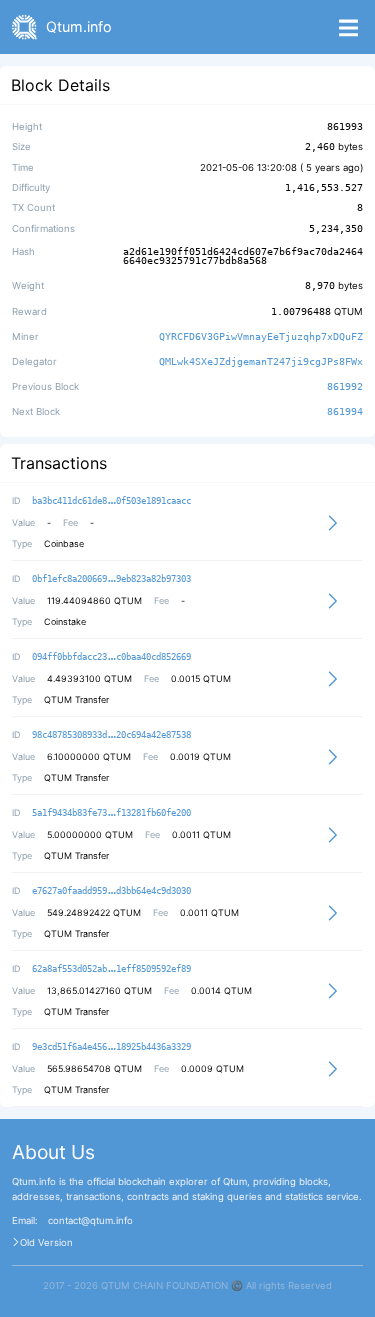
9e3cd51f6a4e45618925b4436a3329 (111, 1047)
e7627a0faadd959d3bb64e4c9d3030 (111, 891)
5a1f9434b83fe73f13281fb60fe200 (111, 813)
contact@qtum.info (90, 1221)
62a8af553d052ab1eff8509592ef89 (111, 969)
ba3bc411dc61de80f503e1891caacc (111, 501)
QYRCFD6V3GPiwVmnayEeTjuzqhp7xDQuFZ (261, 336)
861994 (345, 412)
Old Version (46, 1243)
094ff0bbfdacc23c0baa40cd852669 (111, 657)
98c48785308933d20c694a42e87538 (111, 735)
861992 (345, 386)
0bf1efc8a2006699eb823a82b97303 (111, 579)
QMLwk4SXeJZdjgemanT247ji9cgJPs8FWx (261, 361)
